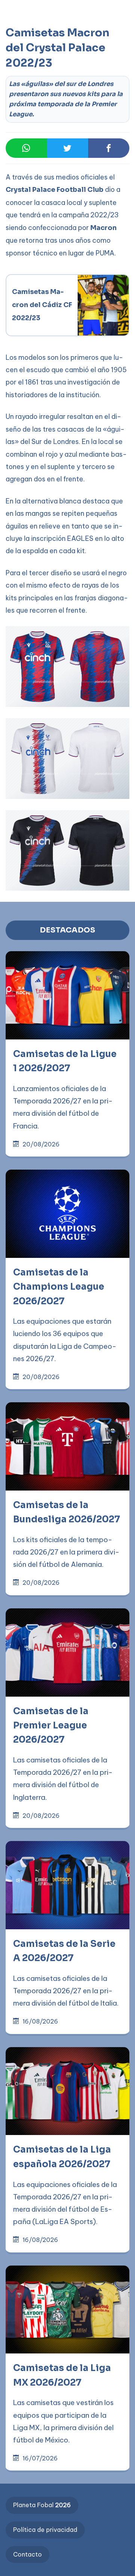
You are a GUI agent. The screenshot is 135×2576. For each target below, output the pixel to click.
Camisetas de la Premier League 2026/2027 (51, 1726)
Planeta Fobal (42, 2505)
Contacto (28, 2554)
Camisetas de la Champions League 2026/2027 (59, 1287)
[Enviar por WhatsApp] (26, 148)
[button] (21, 38)
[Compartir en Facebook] (109, 148)
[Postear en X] (67, 148)
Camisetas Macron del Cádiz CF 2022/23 (43, 305)
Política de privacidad (45, 2530)
